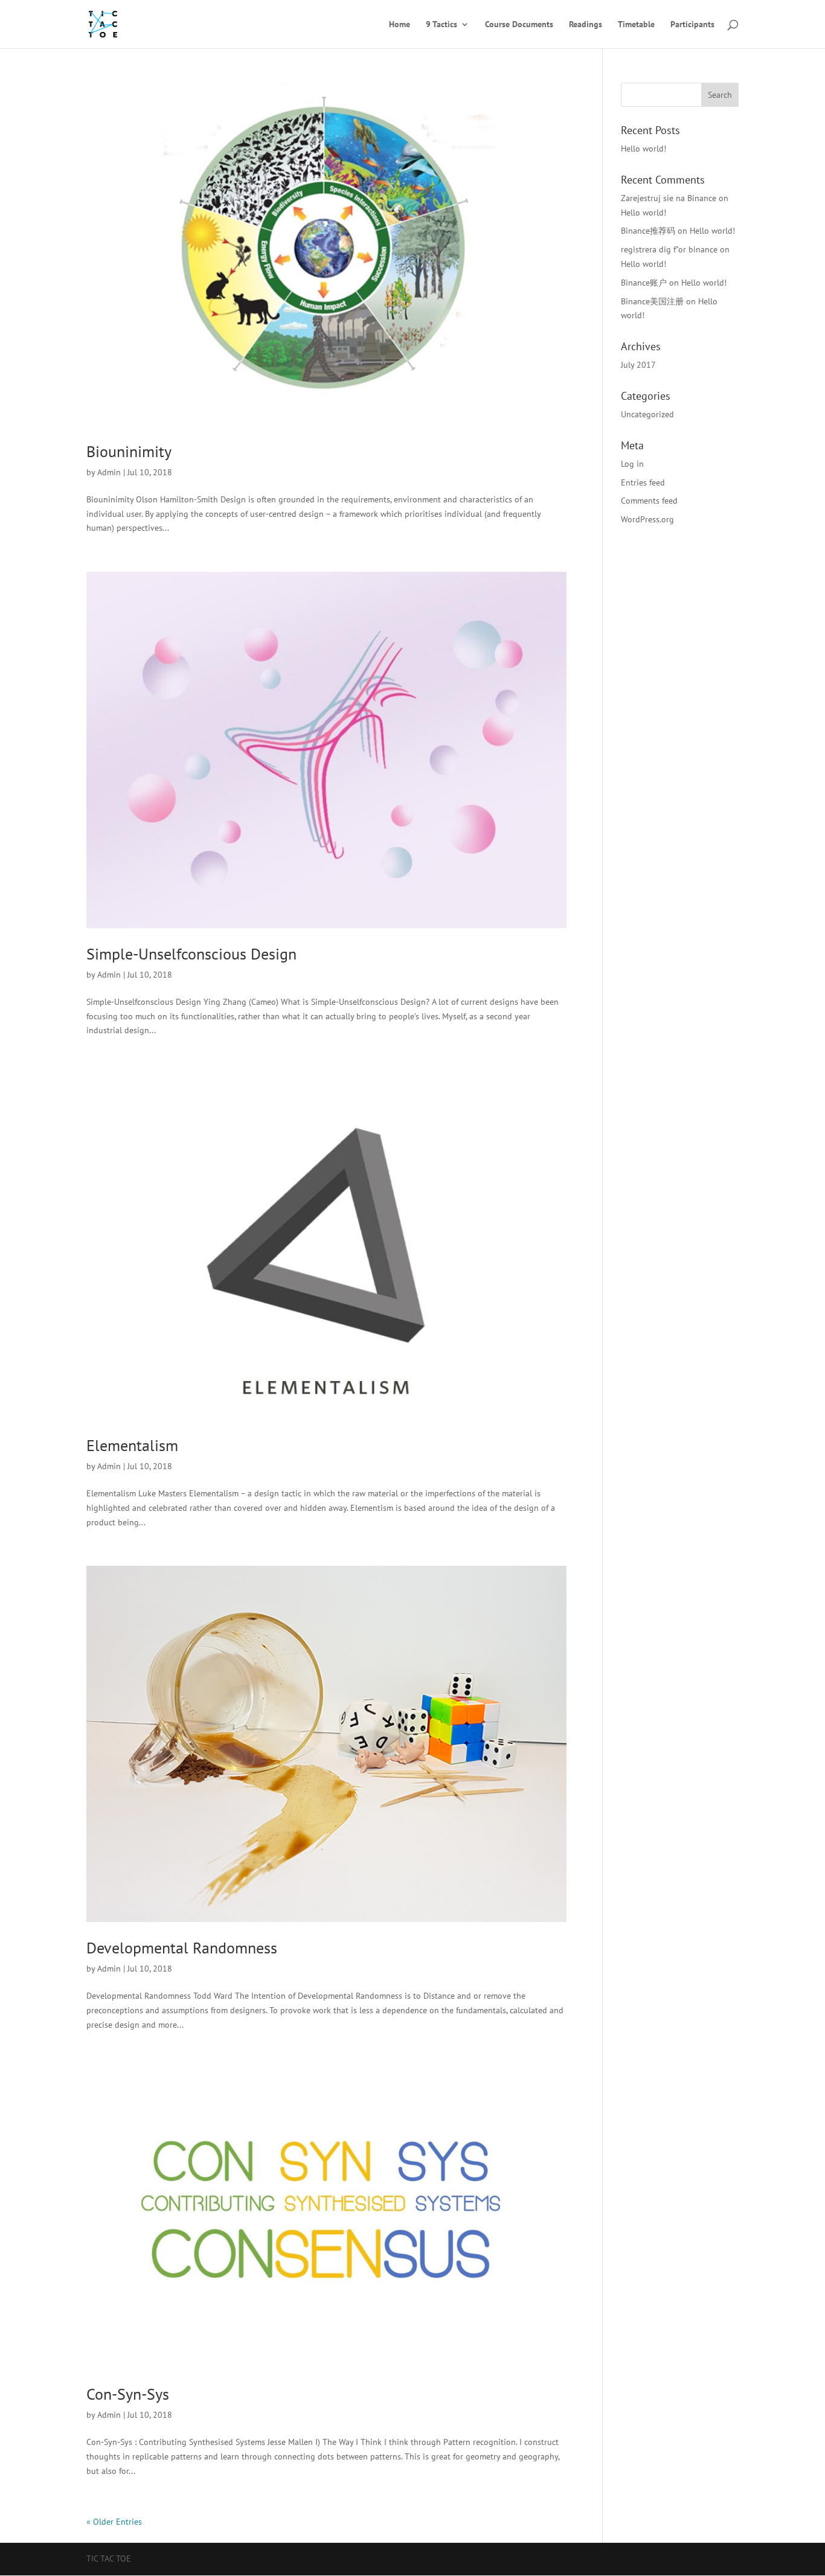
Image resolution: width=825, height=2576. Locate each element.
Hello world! (644, 149)
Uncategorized (647, 414)
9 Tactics (441, 25)
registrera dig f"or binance (669, 249)
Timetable (636, 25)
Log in (632, 464)
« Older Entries (114, 2522)
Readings (586, 25)
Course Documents (519, 25)
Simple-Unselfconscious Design (191, 954)
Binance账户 (644, 283)
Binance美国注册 (652, 301)
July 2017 (638, 365)
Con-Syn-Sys (128, 2394)
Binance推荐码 (648, 231)
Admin (109, 472)
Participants (692, 25)
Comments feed (649, 501)
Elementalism (132, 1445)
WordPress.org (647, 519)
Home (400, 25)
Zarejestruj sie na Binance (669, 198)
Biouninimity (129, 451)
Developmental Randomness (182, 1948)
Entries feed (643, 482)
